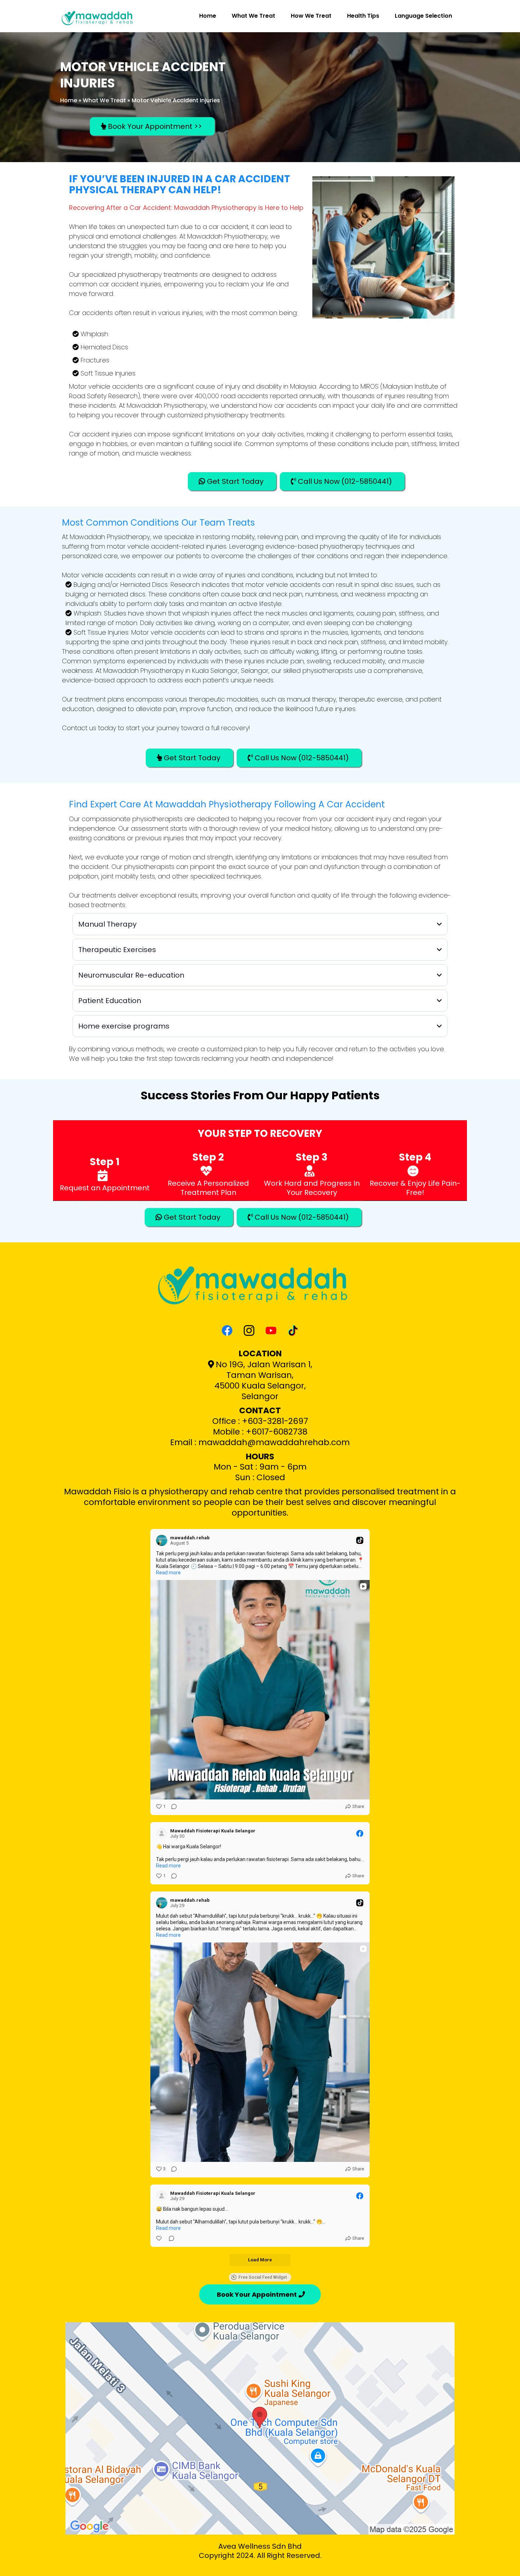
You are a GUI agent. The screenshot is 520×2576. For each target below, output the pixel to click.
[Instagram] (249, 1330)
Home (208, 16)
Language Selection (423, 16)
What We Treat (253, 16)
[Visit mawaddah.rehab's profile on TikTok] (163, 1540)
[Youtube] (271, 1330)
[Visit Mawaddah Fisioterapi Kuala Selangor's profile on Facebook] (163, 1833)
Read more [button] (168, 1573)
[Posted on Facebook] (360, 1833)
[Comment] (172, 1807)
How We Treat (311, 16)
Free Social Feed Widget (263, 2277)
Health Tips (363, 16)
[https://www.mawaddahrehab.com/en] (100, 16)
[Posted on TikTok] (360, 1540)
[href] (260, 2428)
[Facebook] (227, 1330)
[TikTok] (293, 1330)
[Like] (160, 2238)
